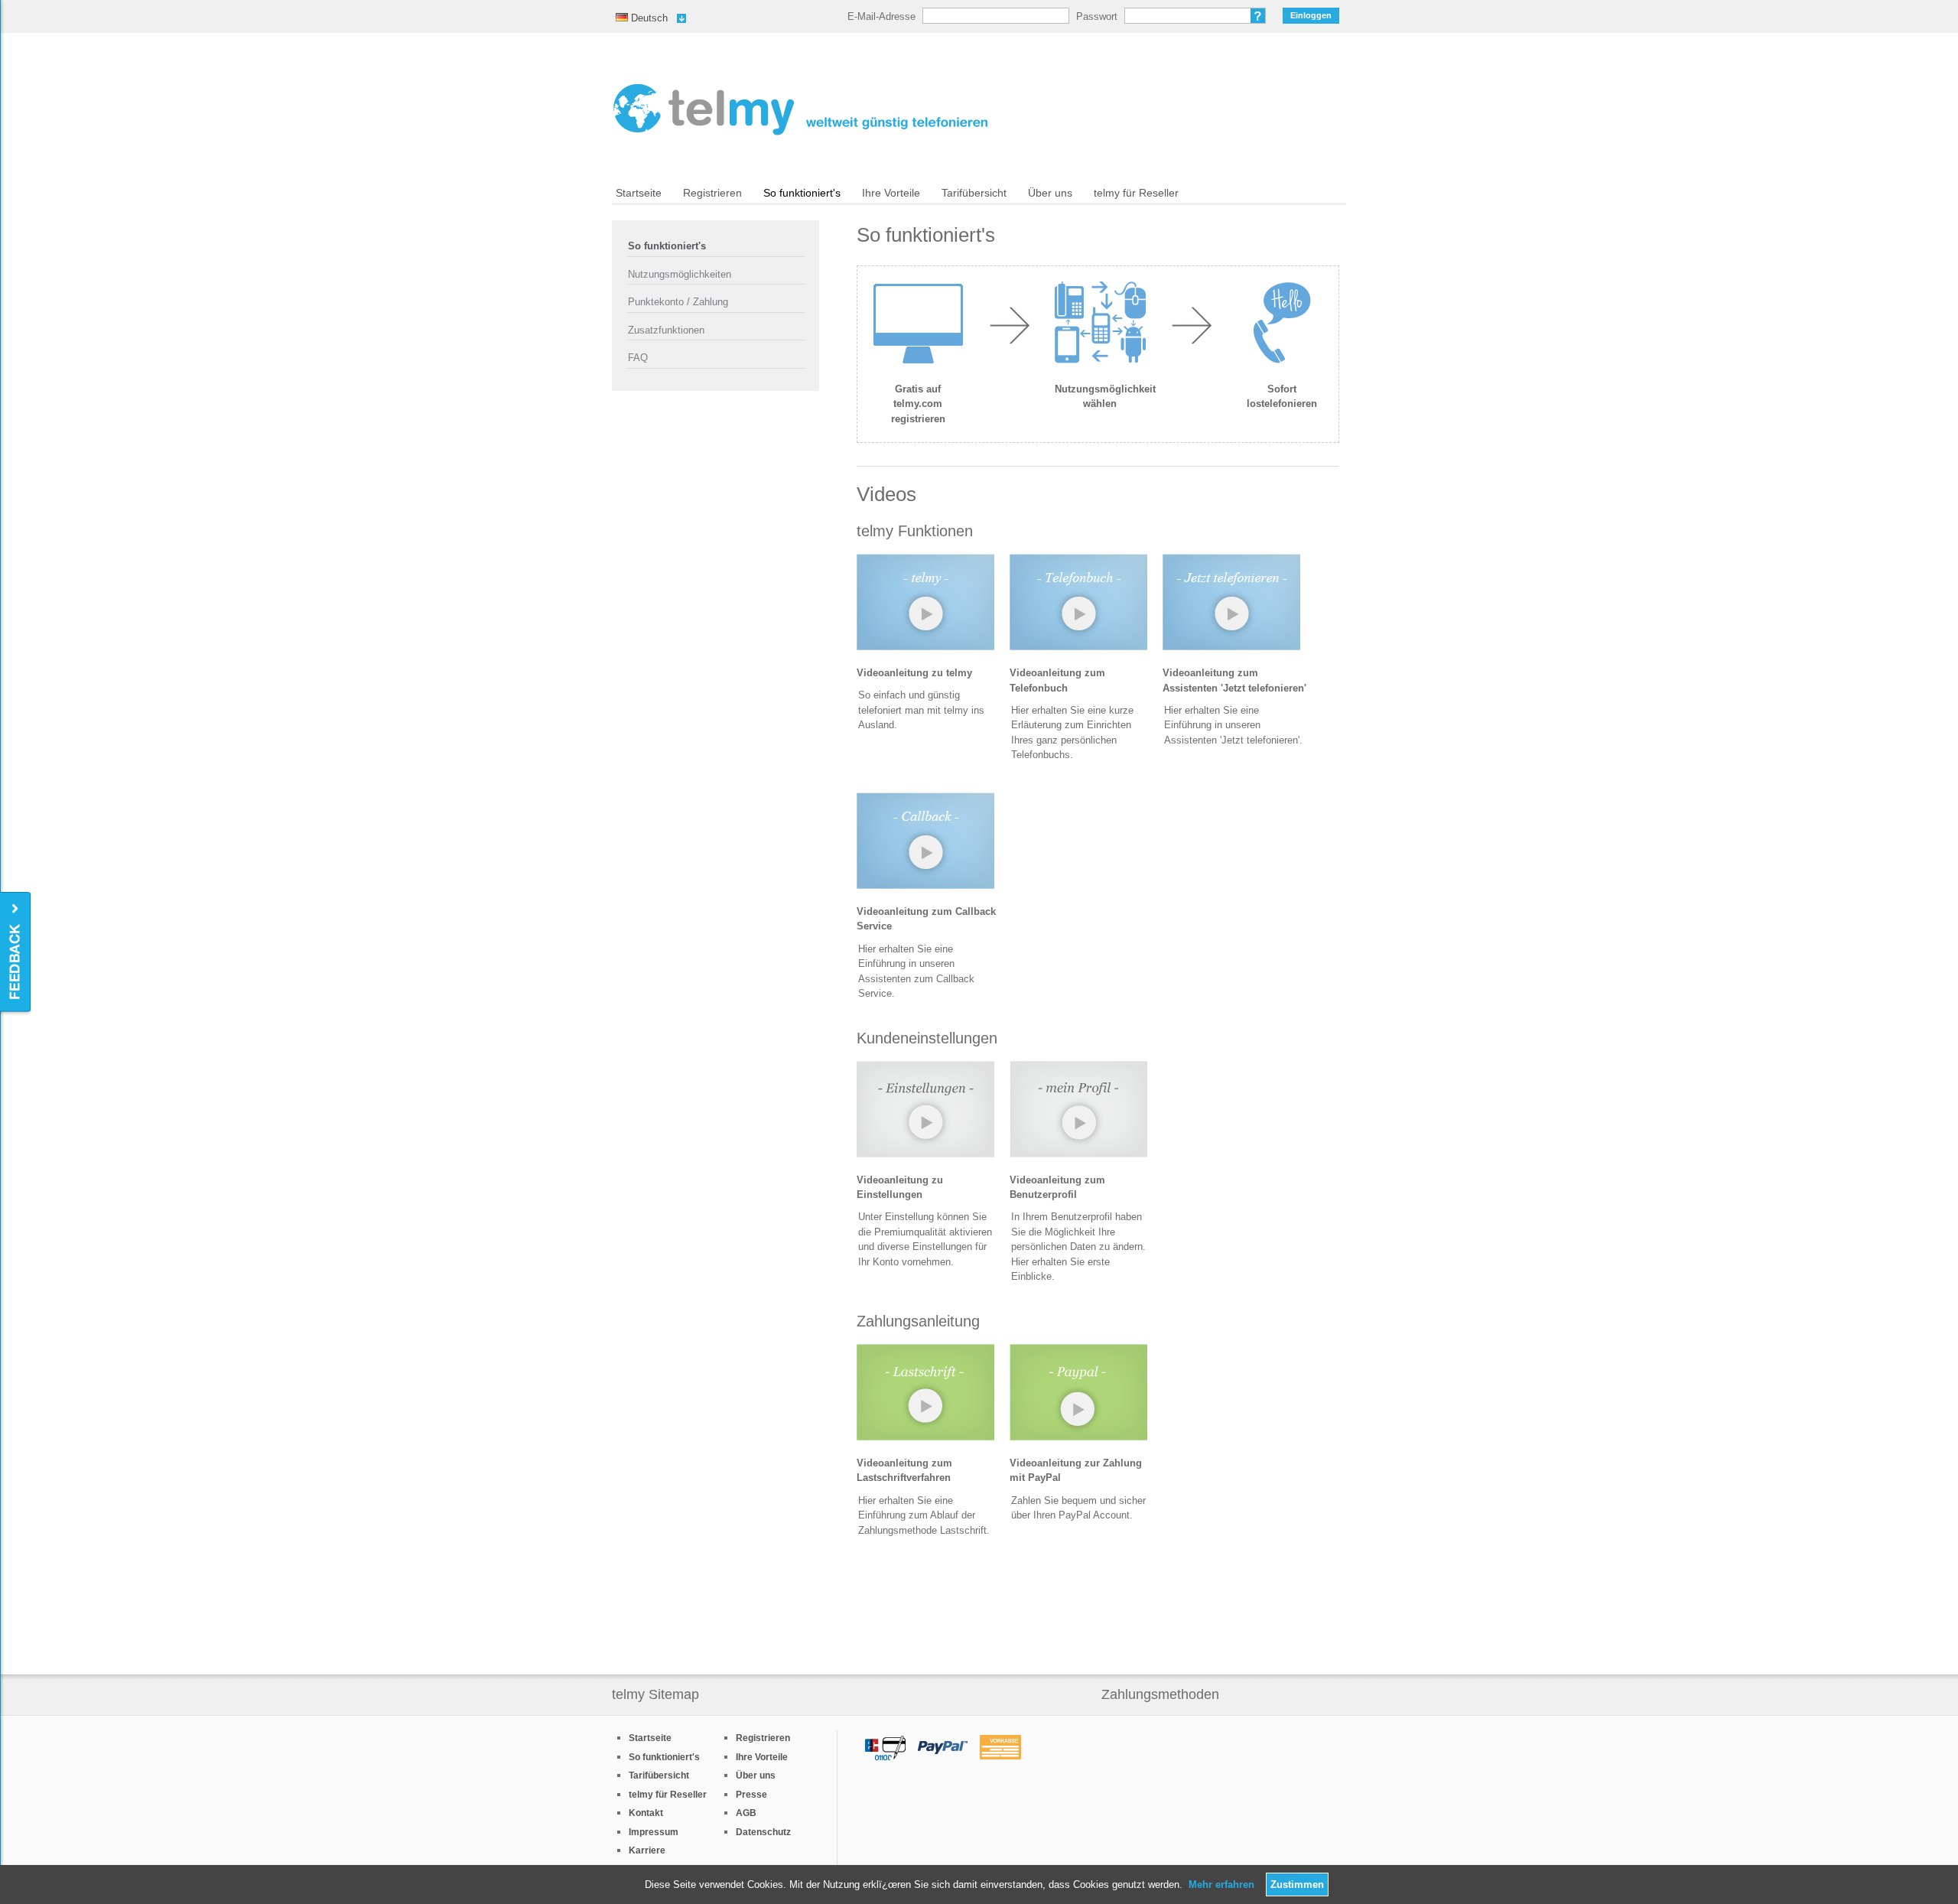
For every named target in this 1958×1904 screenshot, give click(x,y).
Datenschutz (763, 1832)
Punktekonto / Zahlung (678, 302)
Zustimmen (1297, 1884)
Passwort (1097, 16)
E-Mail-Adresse (881, 16)
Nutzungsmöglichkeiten (680, 274)
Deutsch (642, 18)
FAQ (638, 358)
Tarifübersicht (974, 193)
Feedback (16, 953)
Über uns (1050, 193)
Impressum (654, 1832)
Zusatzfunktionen (666, 330)
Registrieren (712, 193)
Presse (751, 1795)
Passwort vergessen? (1258, 16)
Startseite (639, 193)
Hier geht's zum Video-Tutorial (925, 606)
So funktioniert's (802, 193)
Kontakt (646, 1813)
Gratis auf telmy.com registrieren (918, 404)
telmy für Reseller (1136, 193)
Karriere (647, 1850)
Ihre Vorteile (891, 193)
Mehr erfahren (1221, 1884)
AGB (746, 1813)
